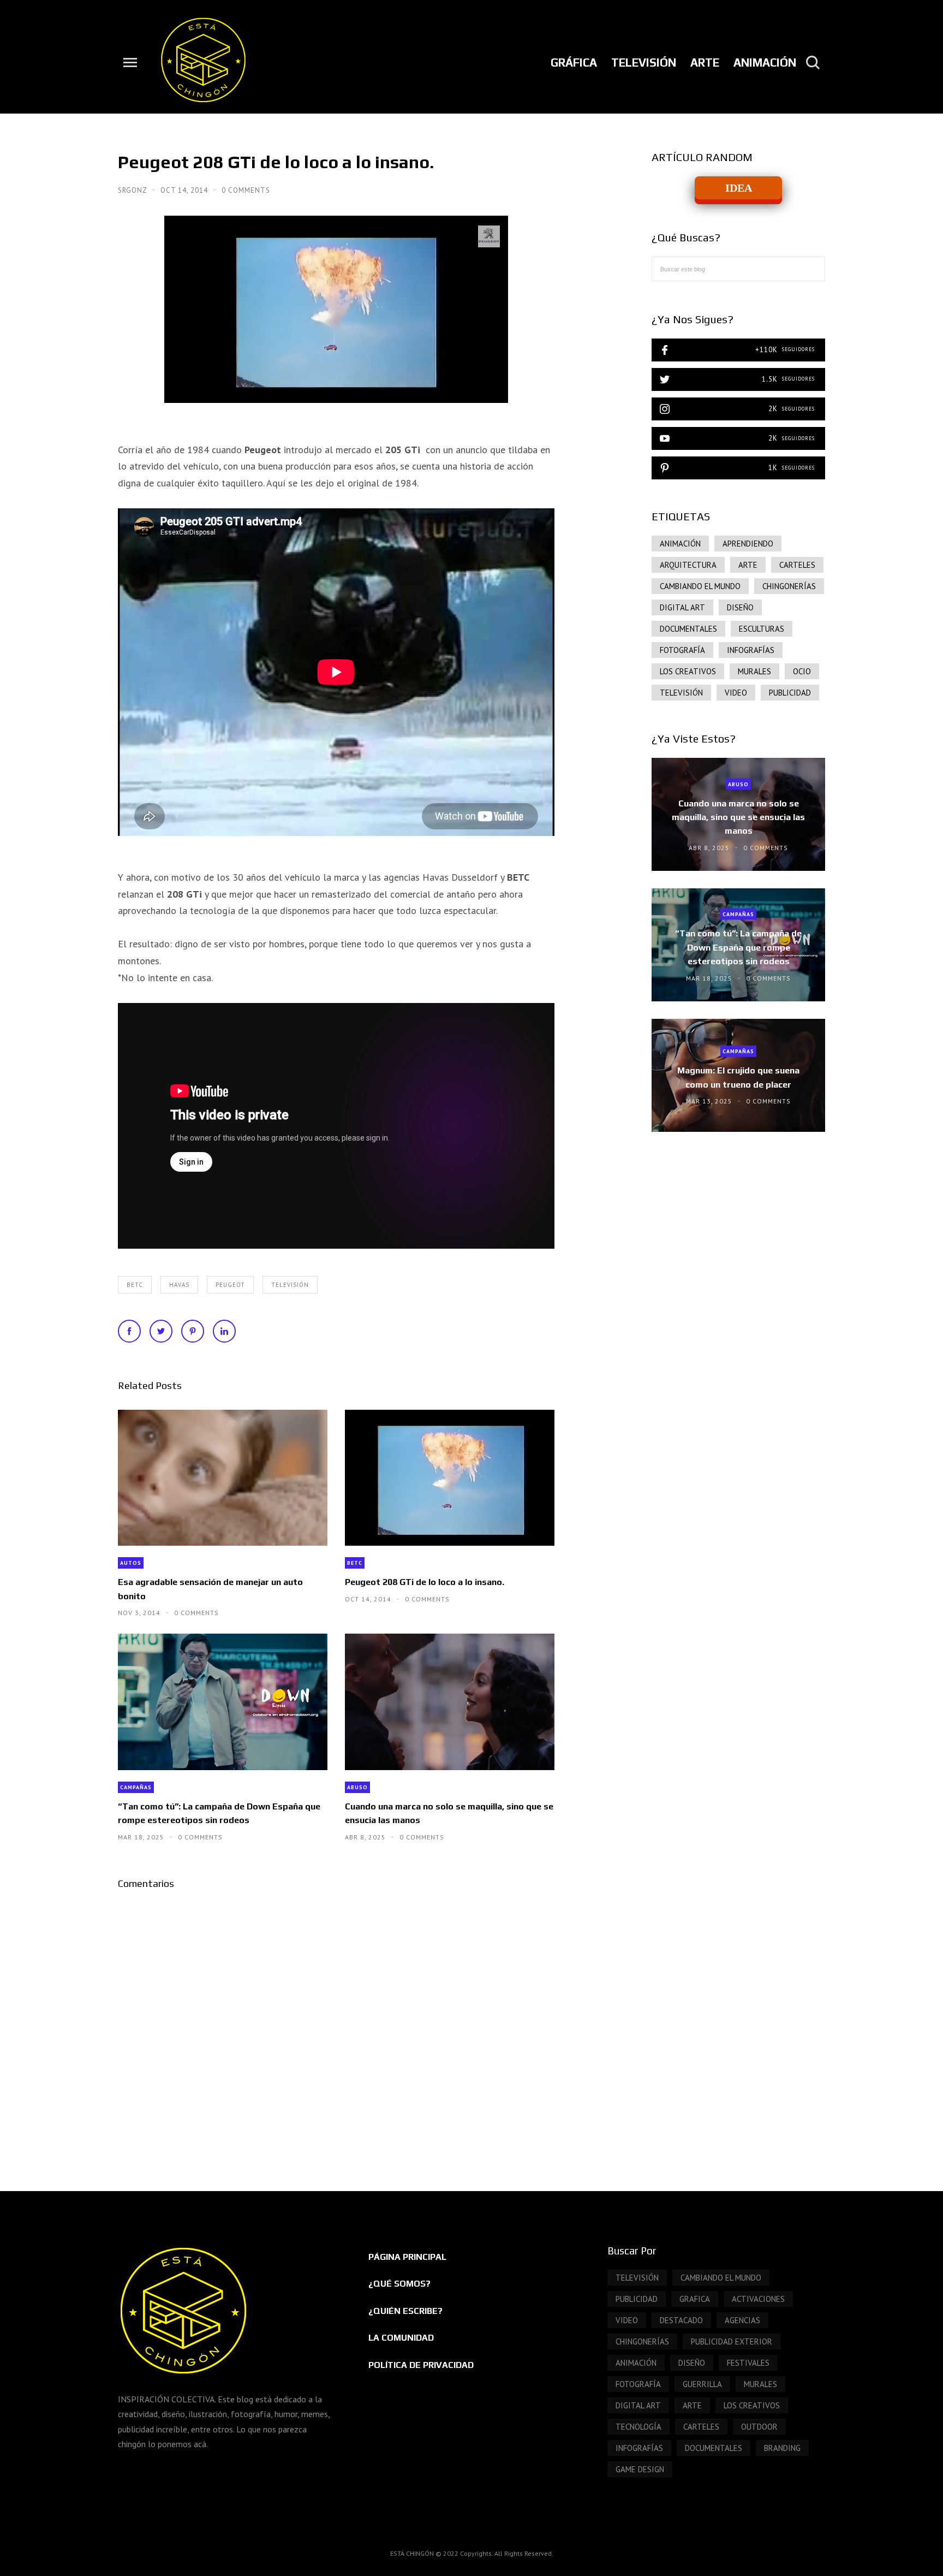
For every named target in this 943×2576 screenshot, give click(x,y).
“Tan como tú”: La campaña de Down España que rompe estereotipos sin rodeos (219, 1813)
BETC (135, 1285)
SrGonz (133, 190)
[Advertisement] (738, 1233)
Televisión (290, 1285)
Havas (179, 1285)
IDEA (739, 188)
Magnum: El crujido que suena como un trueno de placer (738, 1077)
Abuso (357, 1787)
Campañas (136, 1787)
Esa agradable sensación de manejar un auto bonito (210, 1589)
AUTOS (131, 1563)
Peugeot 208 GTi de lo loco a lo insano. (425, 1582)
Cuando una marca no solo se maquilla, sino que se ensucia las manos (449, 1813)
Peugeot (230, 1285)
